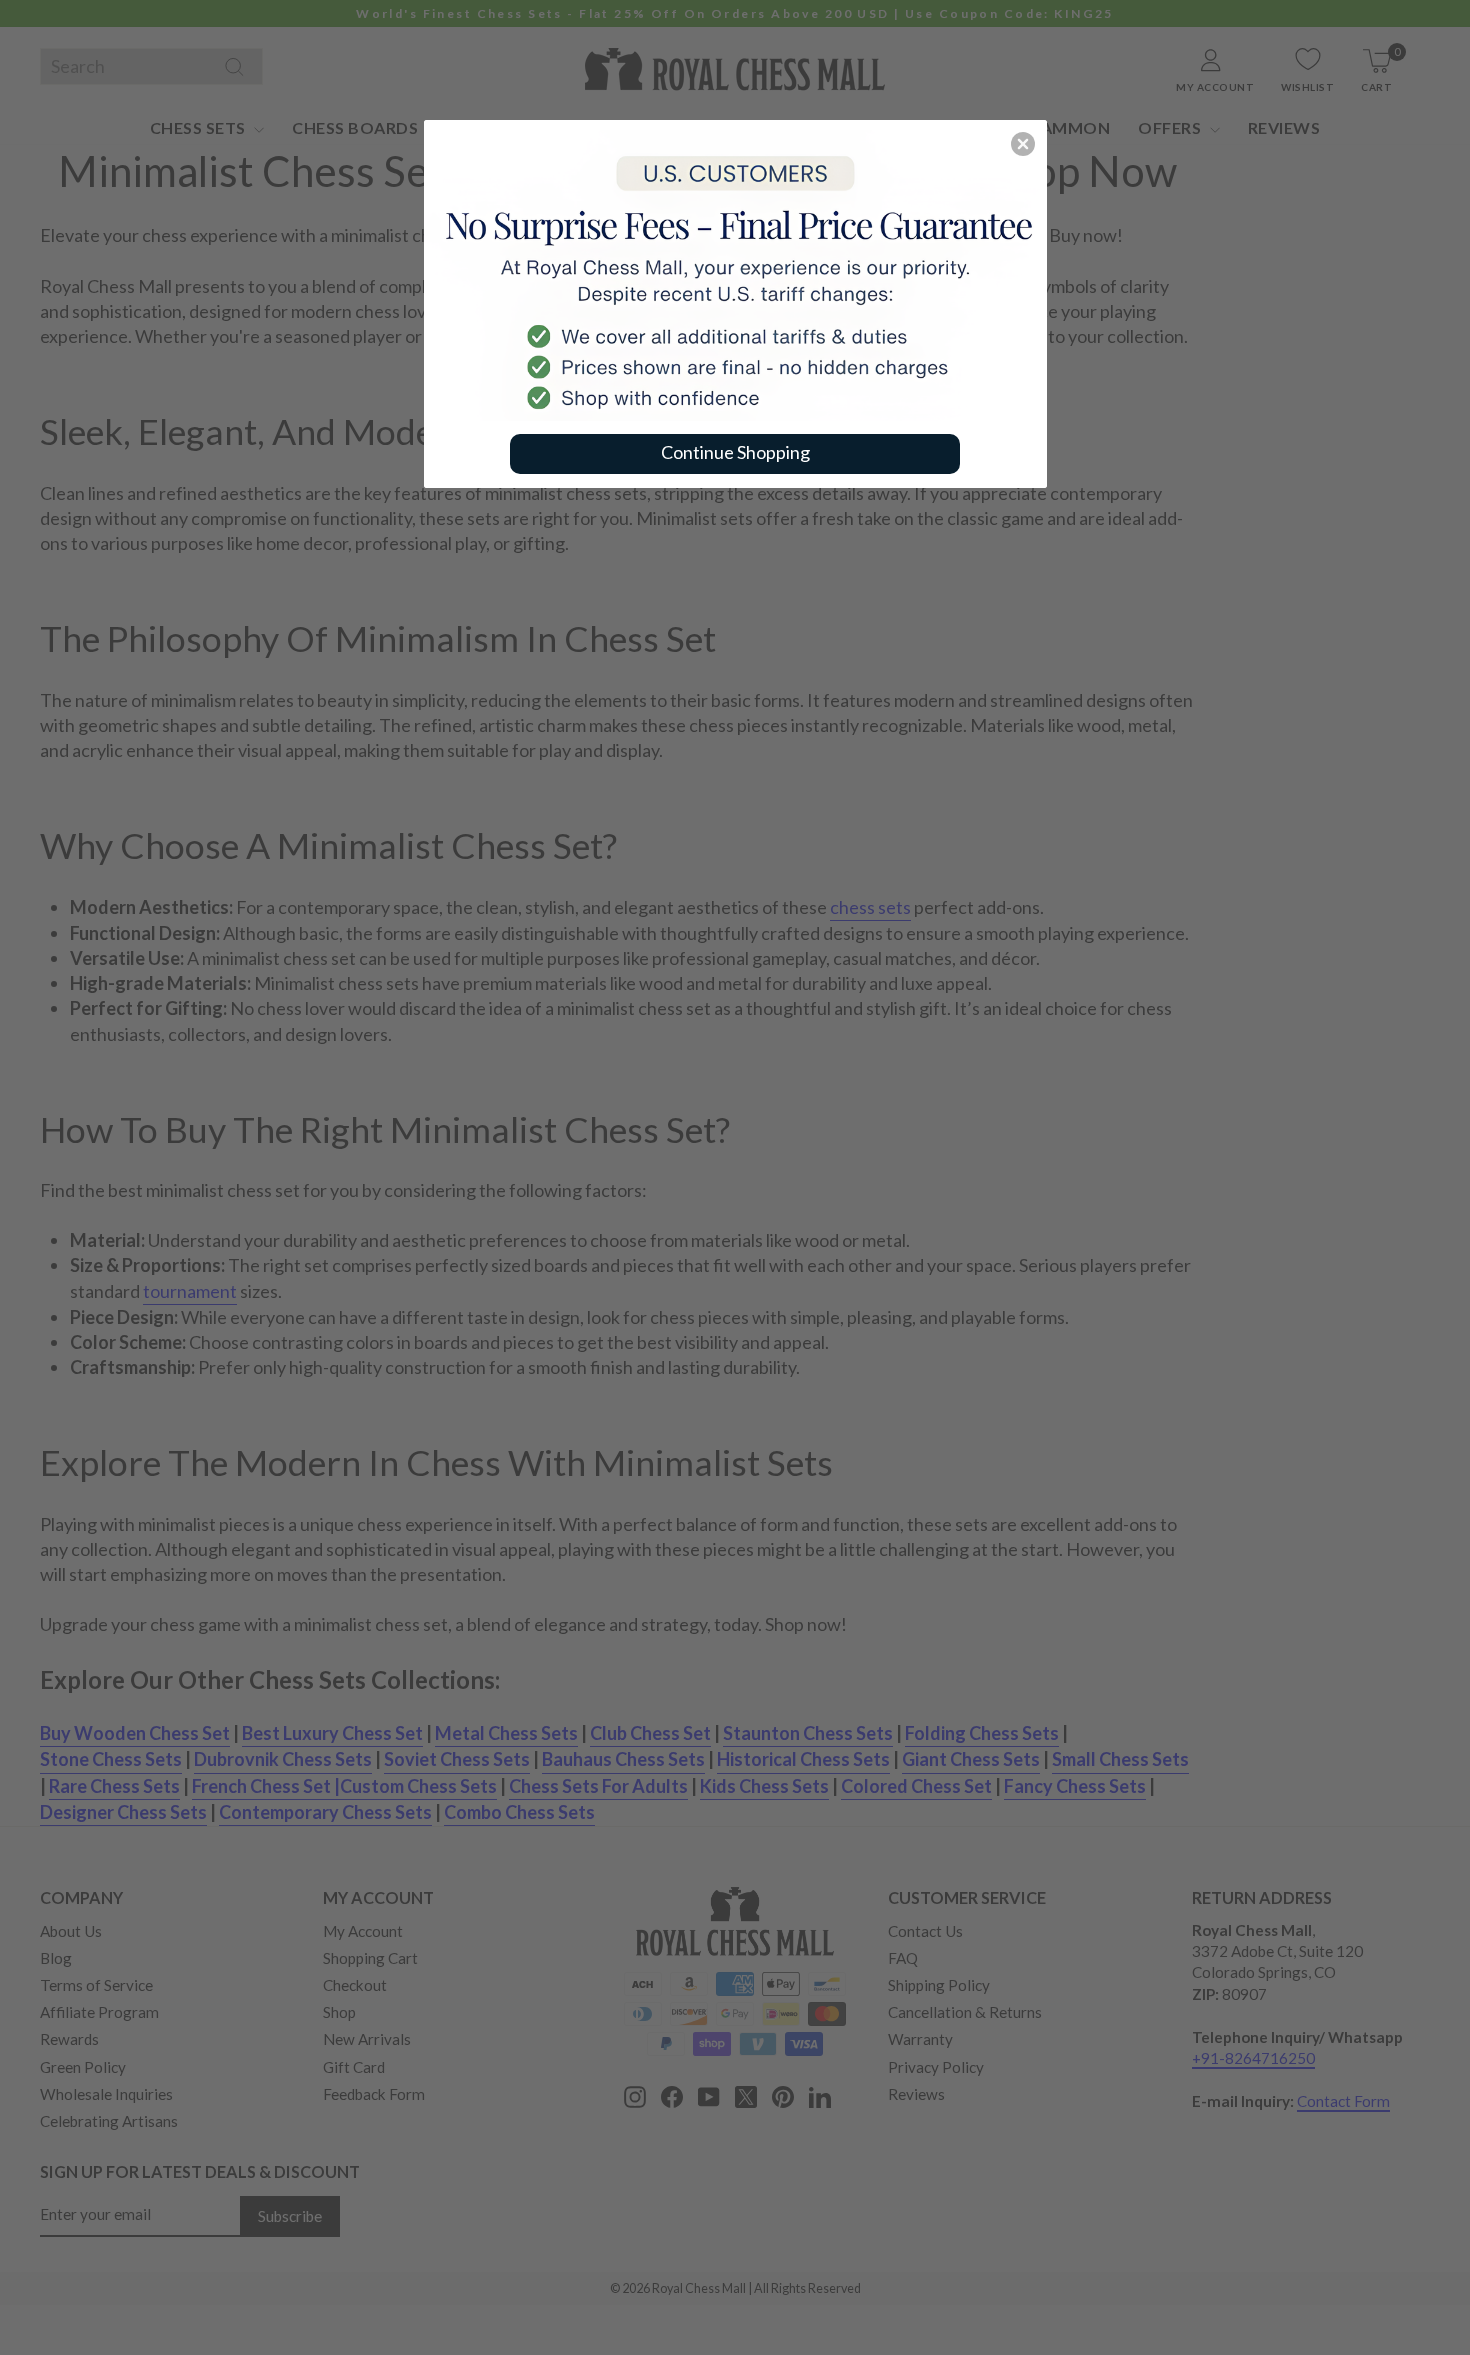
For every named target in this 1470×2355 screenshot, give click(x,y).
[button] (1023, 144)
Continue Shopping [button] (735, 452)
